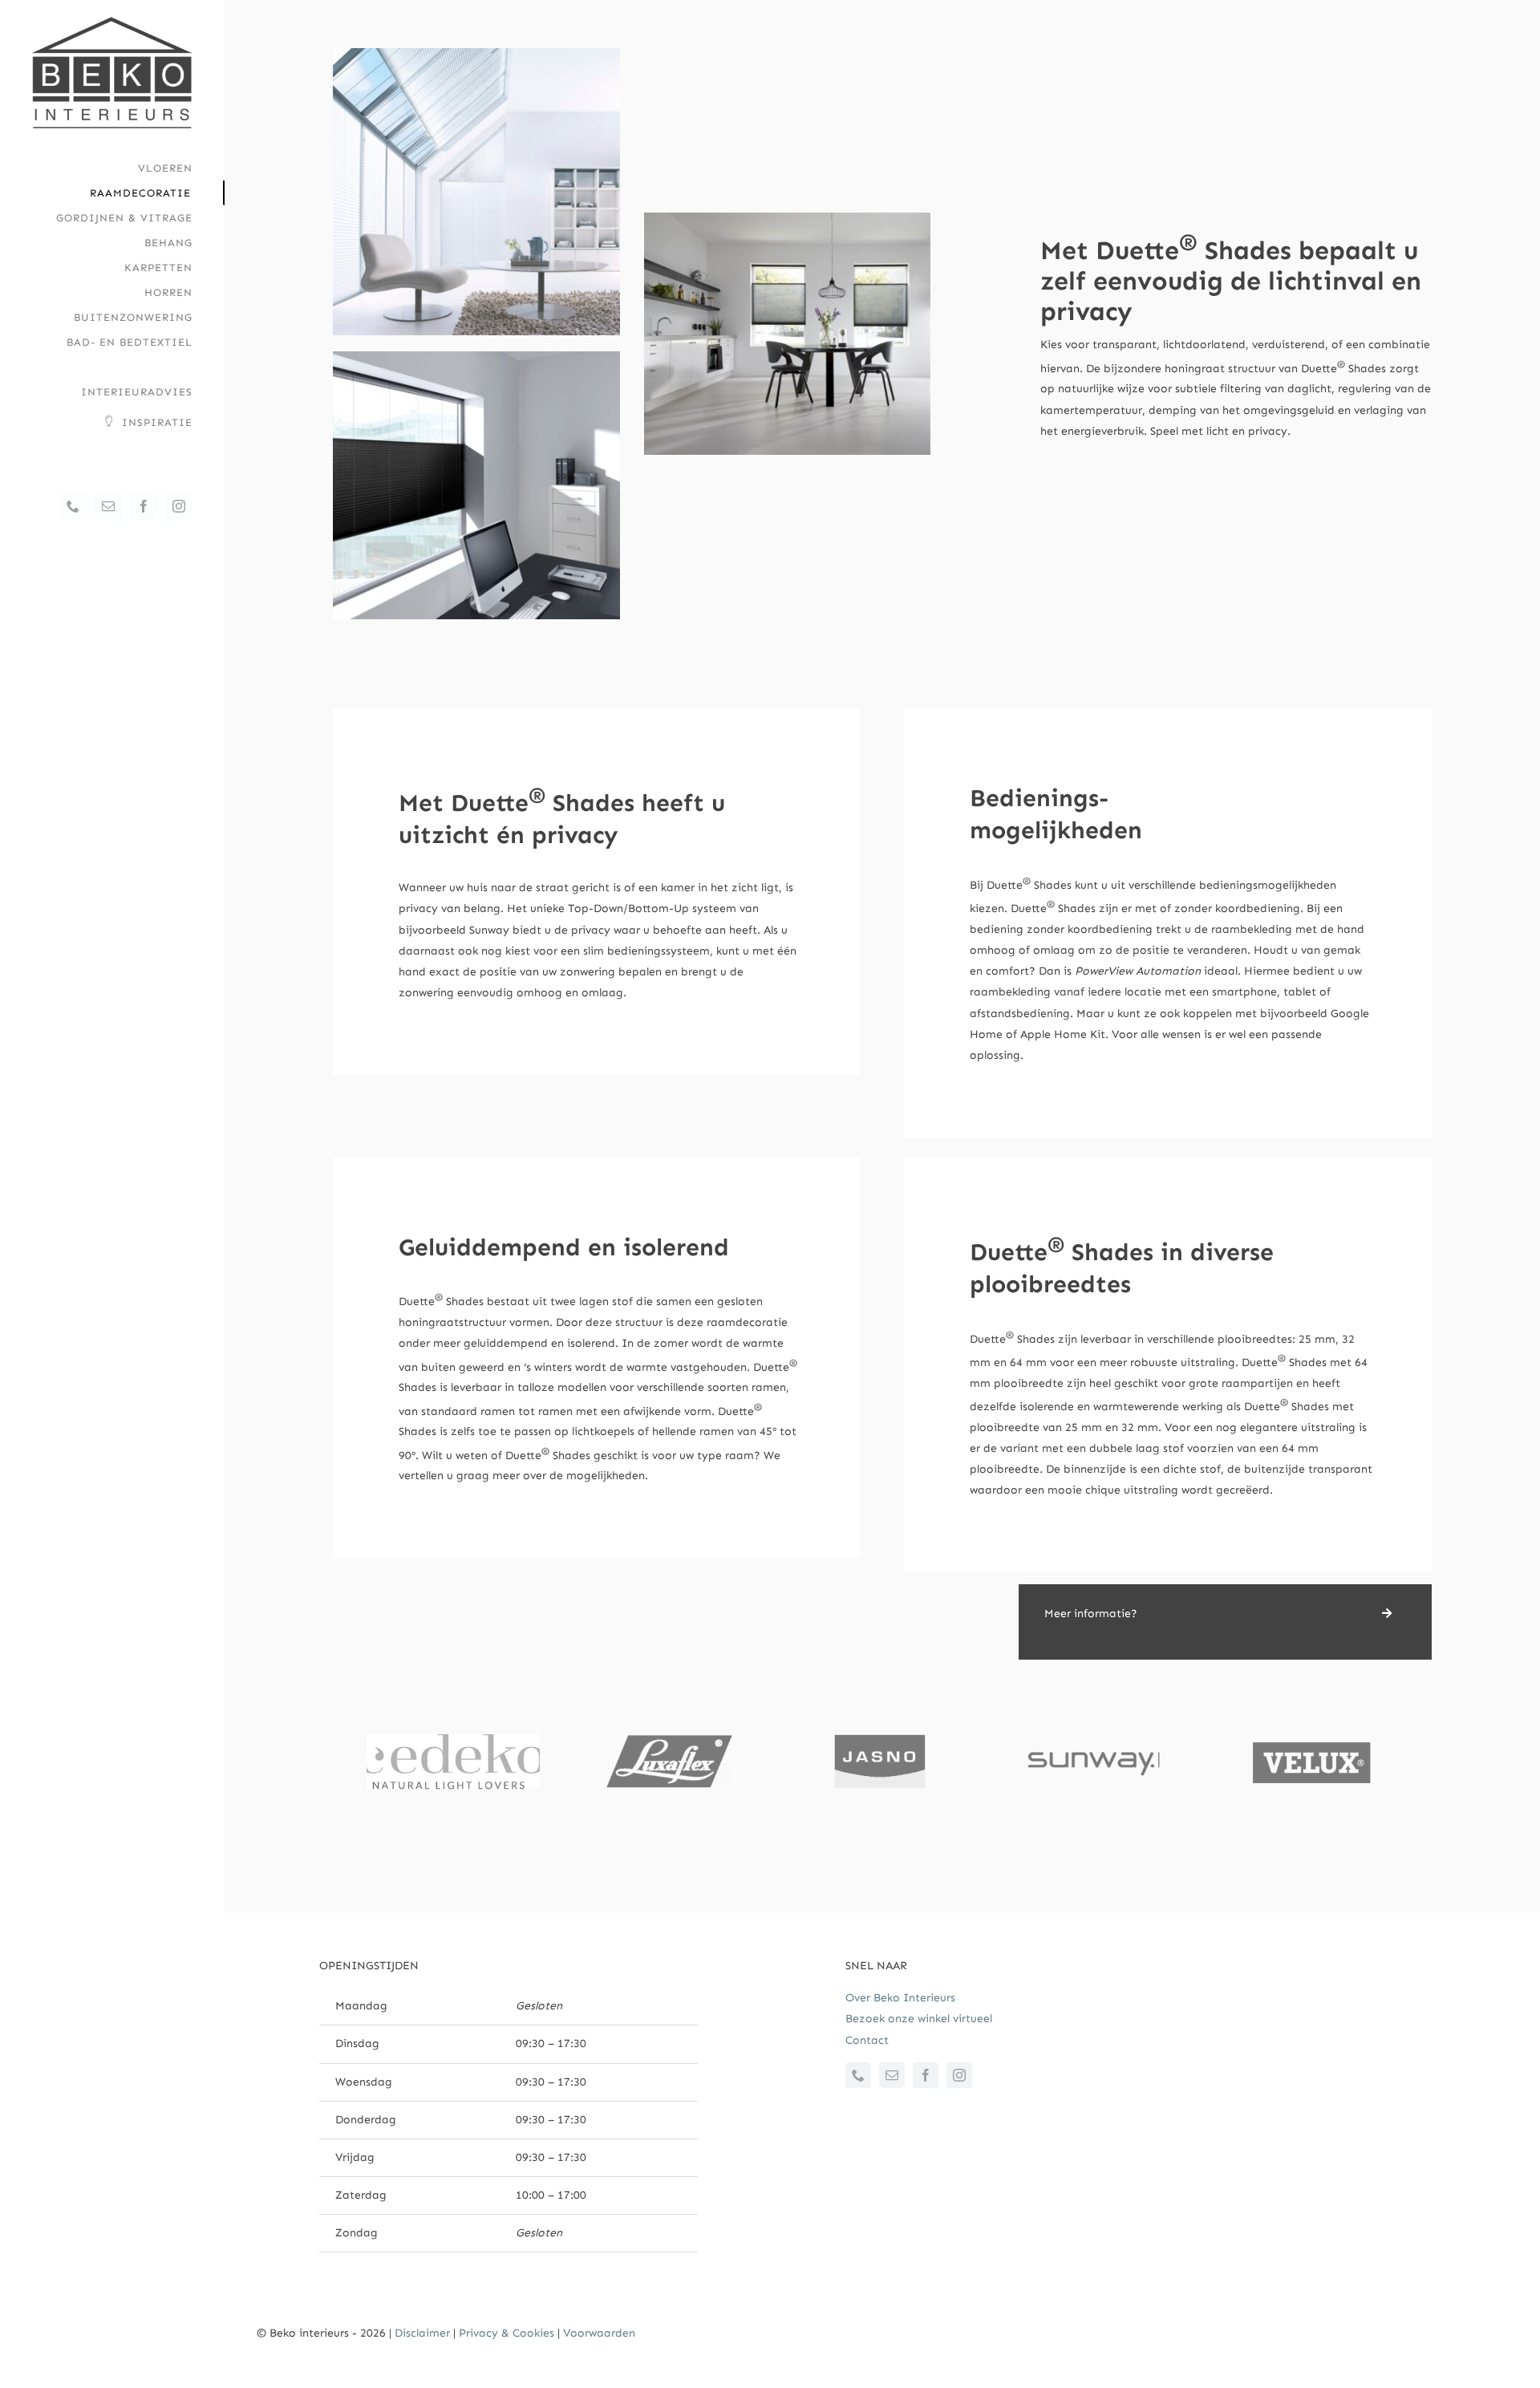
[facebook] (926, 2075)
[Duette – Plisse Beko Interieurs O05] (788, 218)
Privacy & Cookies (507, 2333)
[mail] (892, 2075)
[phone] (858, 2075)
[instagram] (959, 2075)
